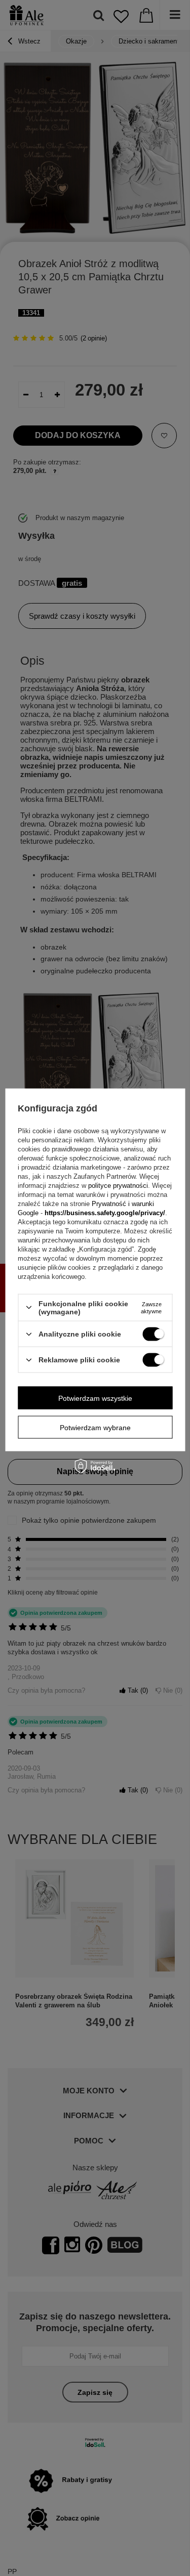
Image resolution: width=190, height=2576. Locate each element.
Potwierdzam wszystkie (95, 1398)
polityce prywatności (118, 1185)
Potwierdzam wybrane (95, 1427)
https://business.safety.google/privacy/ (105, 1212)
